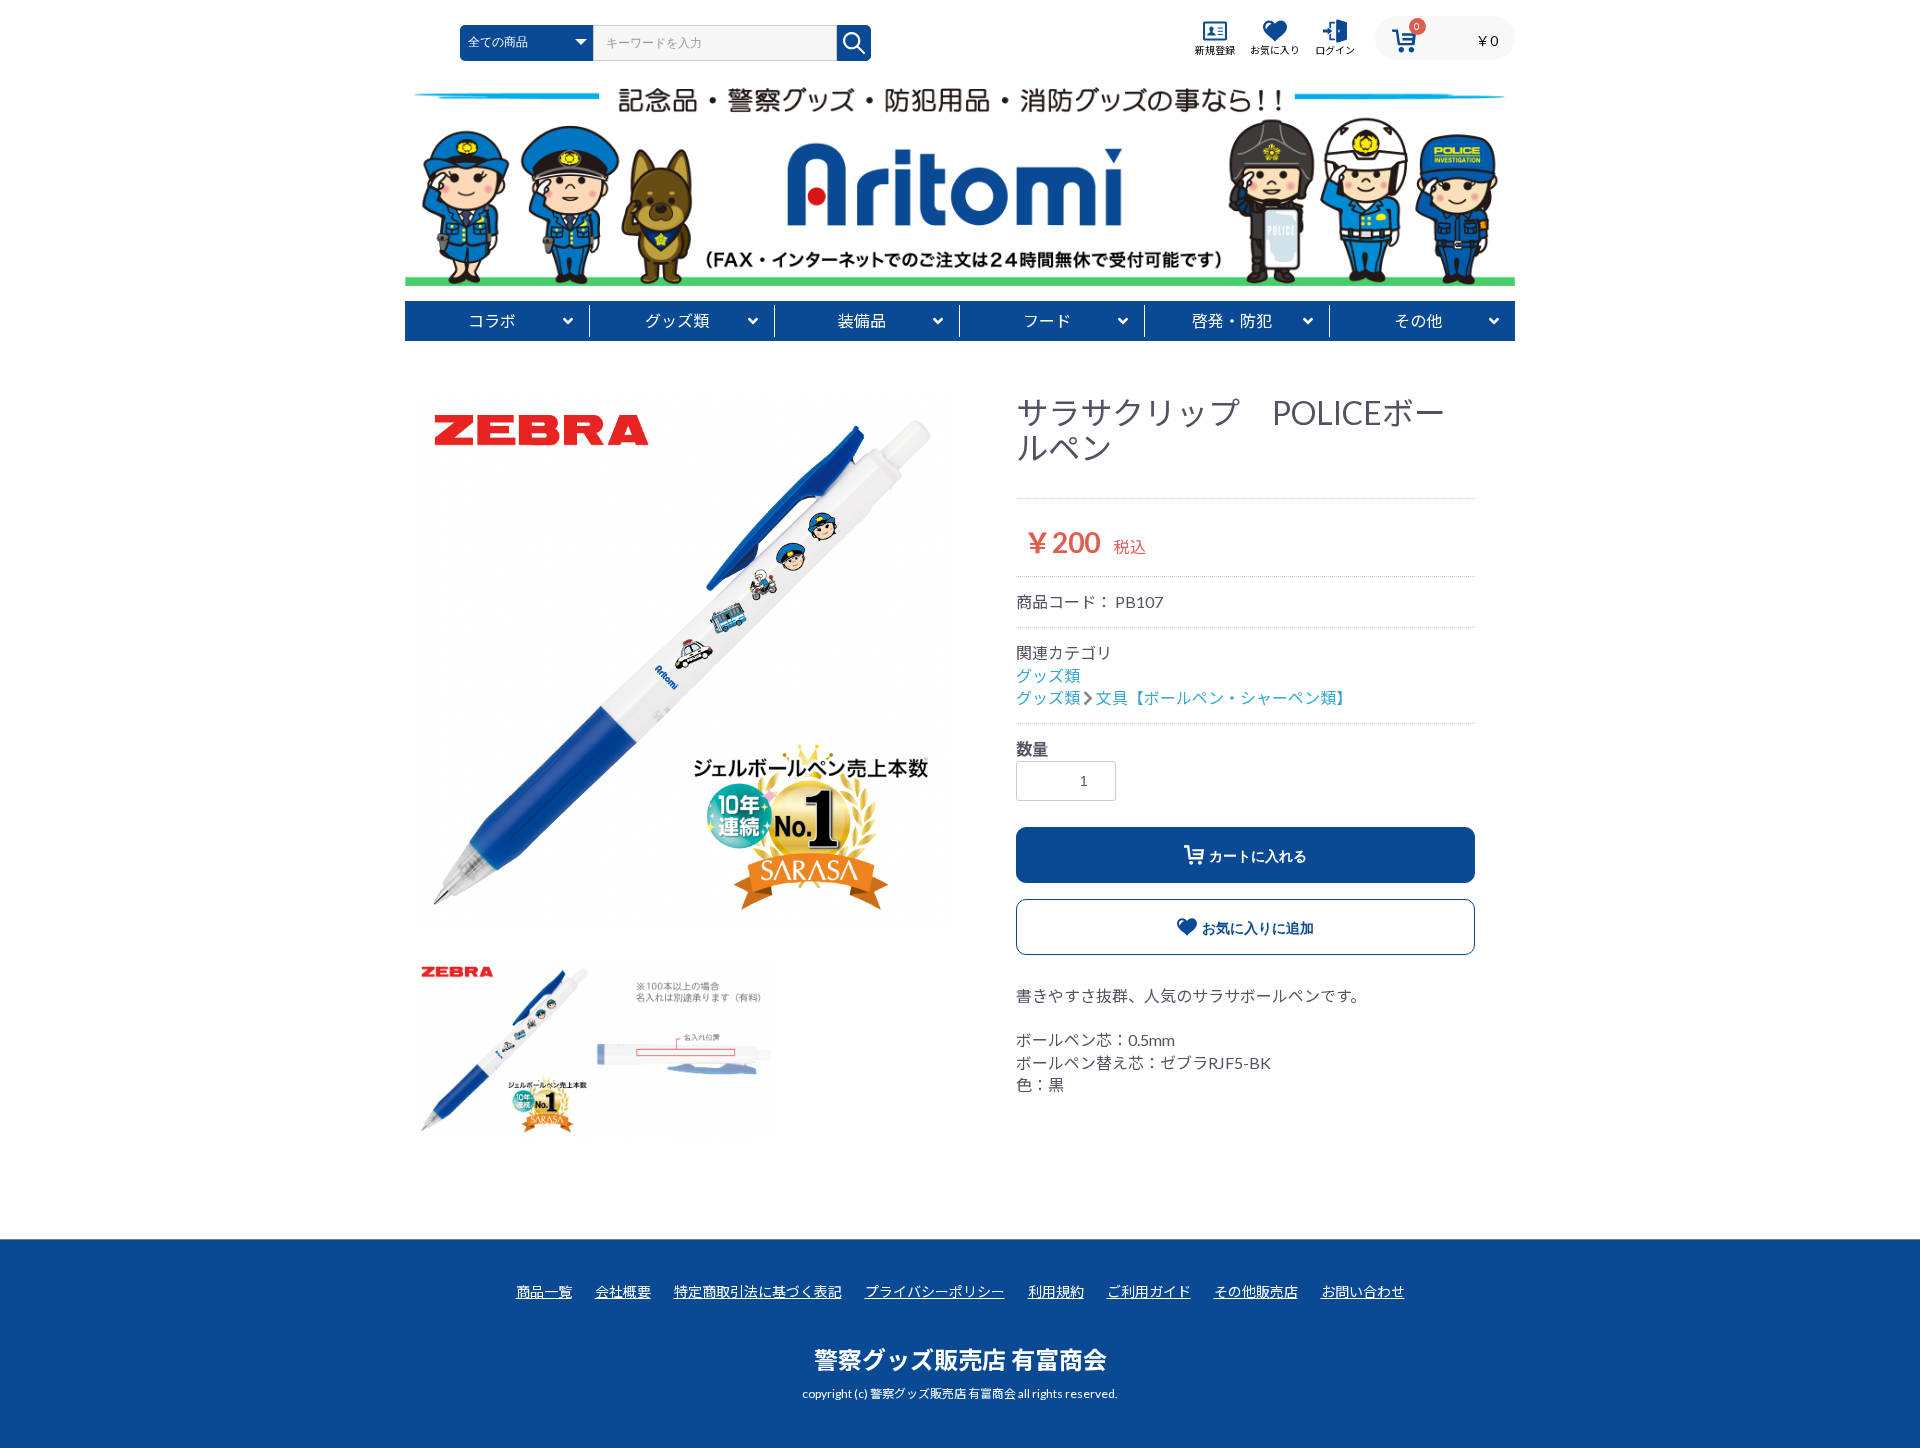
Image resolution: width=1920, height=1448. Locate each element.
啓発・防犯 (1232, 320)
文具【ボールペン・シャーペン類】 (1224, 697)
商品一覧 (544, 1291)
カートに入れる (1258, 856)
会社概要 (623, 1291)
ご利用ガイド (1149, 1291)
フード (1047, 320)
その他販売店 (1256, 1291)
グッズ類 (677, 320)
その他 (1418, 320)
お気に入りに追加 (1258, 928)
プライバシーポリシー (935, 1291)
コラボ (492, 320)
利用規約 (1056, 1291)
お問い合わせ (1363, 1291)
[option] (682, 662)
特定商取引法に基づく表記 (758, 1291)
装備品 (862, 320)
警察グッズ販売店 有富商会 (960, 1359)
